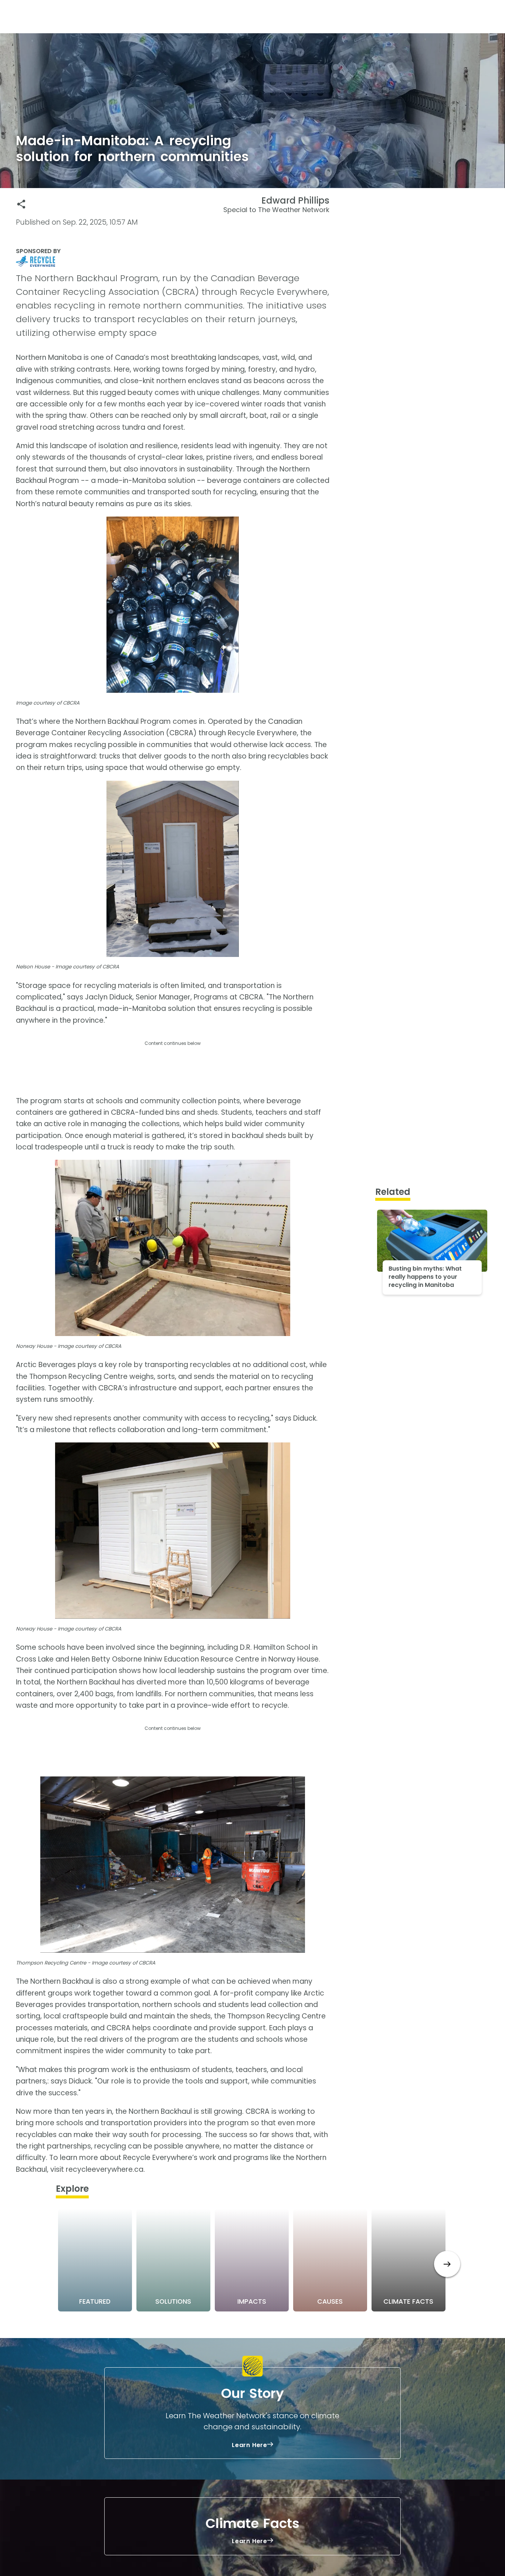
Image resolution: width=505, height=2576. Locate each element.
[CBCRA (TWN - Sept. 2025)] (173, 261)
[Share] (21, 204)
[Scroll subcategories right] (447, 2264)
